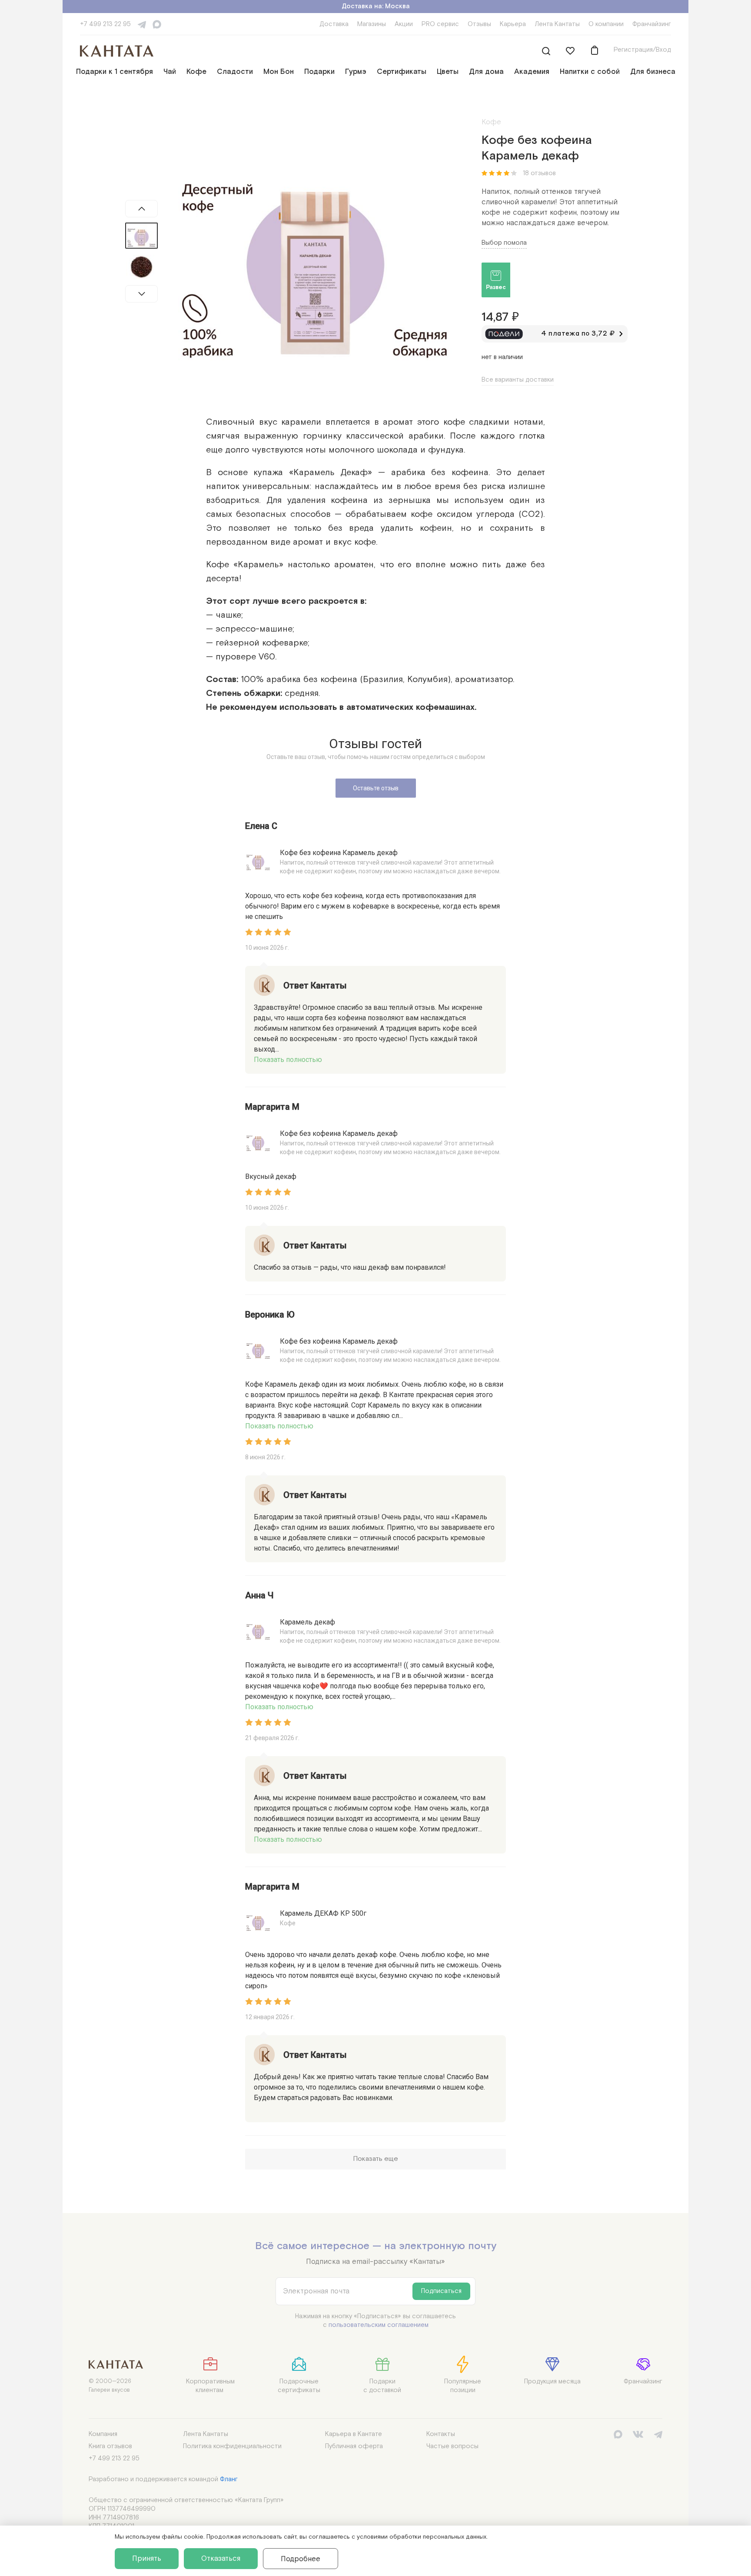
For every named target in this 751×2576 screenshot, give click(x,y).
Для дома (486, 72)
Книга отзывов (110, 2446)
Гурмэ (356, 72)
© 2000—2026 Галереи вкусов (110, 2386)
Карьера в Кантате (354, 2434)
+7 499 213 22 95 (105, 24)
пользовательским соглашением (379, 2325)
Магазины (372, 24)
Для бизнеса (653, 72)
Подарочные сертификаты (299, 2386)
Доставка (334, 24)
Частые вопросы (452, 2446)
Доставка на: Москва (376, 6)
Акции (404, 24)
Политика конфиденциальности (232, 2446)
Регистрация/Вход (642, 50)
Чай (170, 72)
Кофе (196, 72)
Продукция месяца (552, 2381)
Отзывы (479, 24)
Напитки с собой (590, 72)
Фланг (229, 2479)
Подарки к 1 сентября (115, 72)
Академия (532, 72)
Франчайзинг (652, 24)
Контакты (441, 2434)
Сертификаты (402, 72)
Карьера (513, 24)
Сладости (235, 72)
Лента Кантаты (557, 24)
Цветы (448, 72)
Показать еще (375, 2159)
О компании (606, 24)
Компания (103, 2434)
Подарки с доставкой (382, 2386)
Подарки (319, 72)
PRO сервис (440, 24)
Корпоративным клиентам (210, 2386)
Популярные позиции (463, 2386)
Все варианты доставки (518, 380)
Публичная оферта (354, 2446)
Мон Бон (279, 72)
